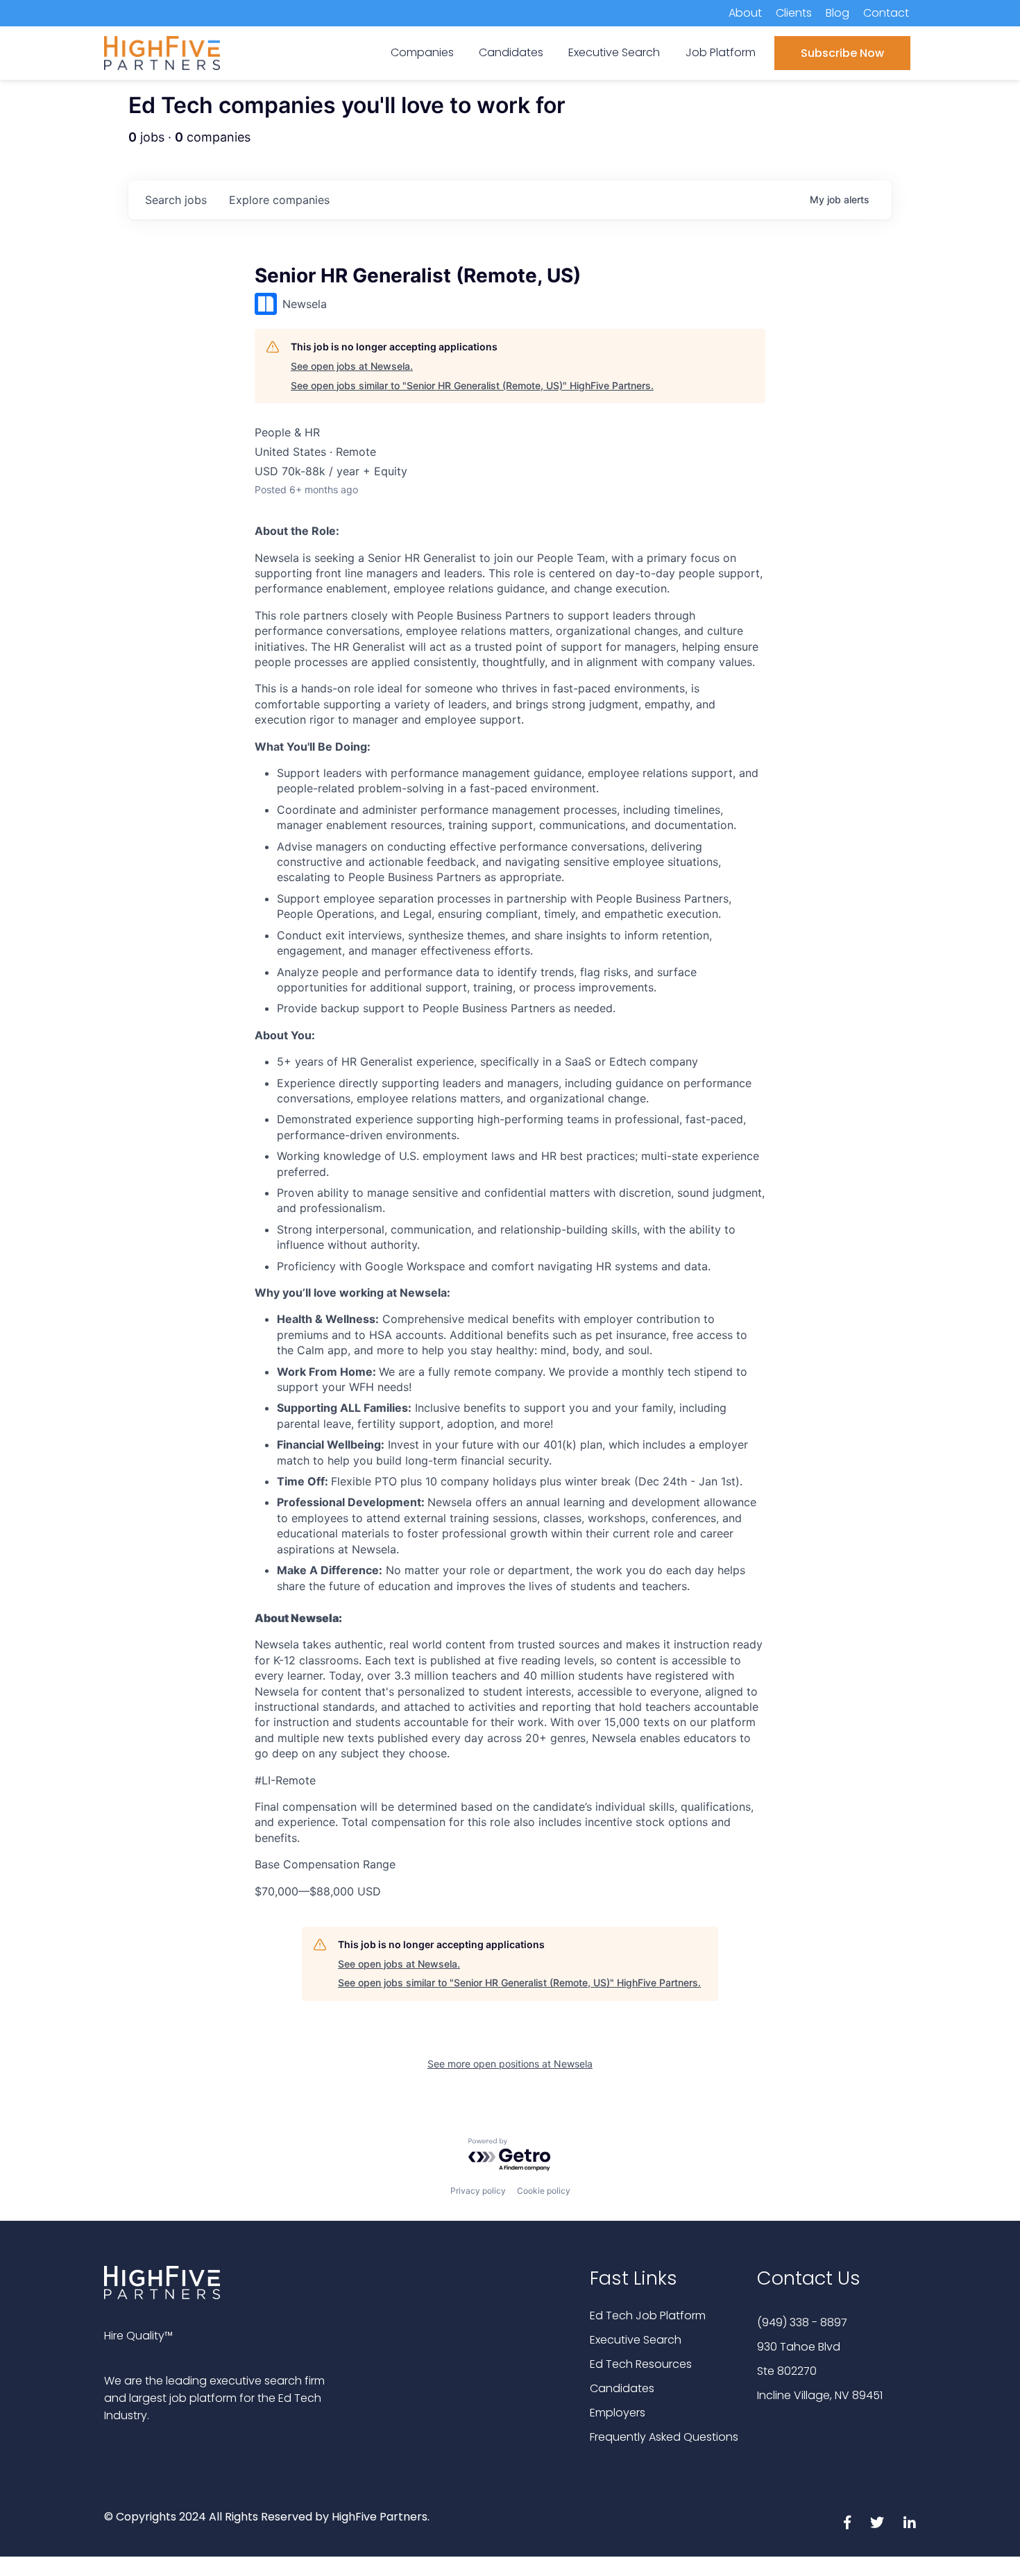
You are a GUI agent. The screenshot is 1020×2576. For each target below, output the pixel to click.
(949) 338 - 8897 (802, 2322)
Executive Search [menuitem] (614, 52)
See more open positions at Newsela (510, 2064)
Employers (618, 2413)
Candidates (622, 2388)
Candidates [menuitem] (511, 52)
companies (279, 200)
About (745, 13)
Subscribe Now (842, 53)
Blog (838, 13)
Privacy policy (478, 2191)
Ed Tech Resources (641, 2364)
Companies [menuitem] (422, 52)
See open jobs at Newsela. (352, 366)
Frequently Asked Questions (664, 2437)
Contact (886, 13)
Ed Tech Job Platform (648, 2315)
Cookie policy (544, 2191)
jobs (176, 200)
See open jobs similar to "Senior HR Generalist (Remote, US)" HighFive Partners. (472, 385)
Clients (794, 13)
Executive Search (636, 2340)
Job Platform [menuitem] (721, 52)
